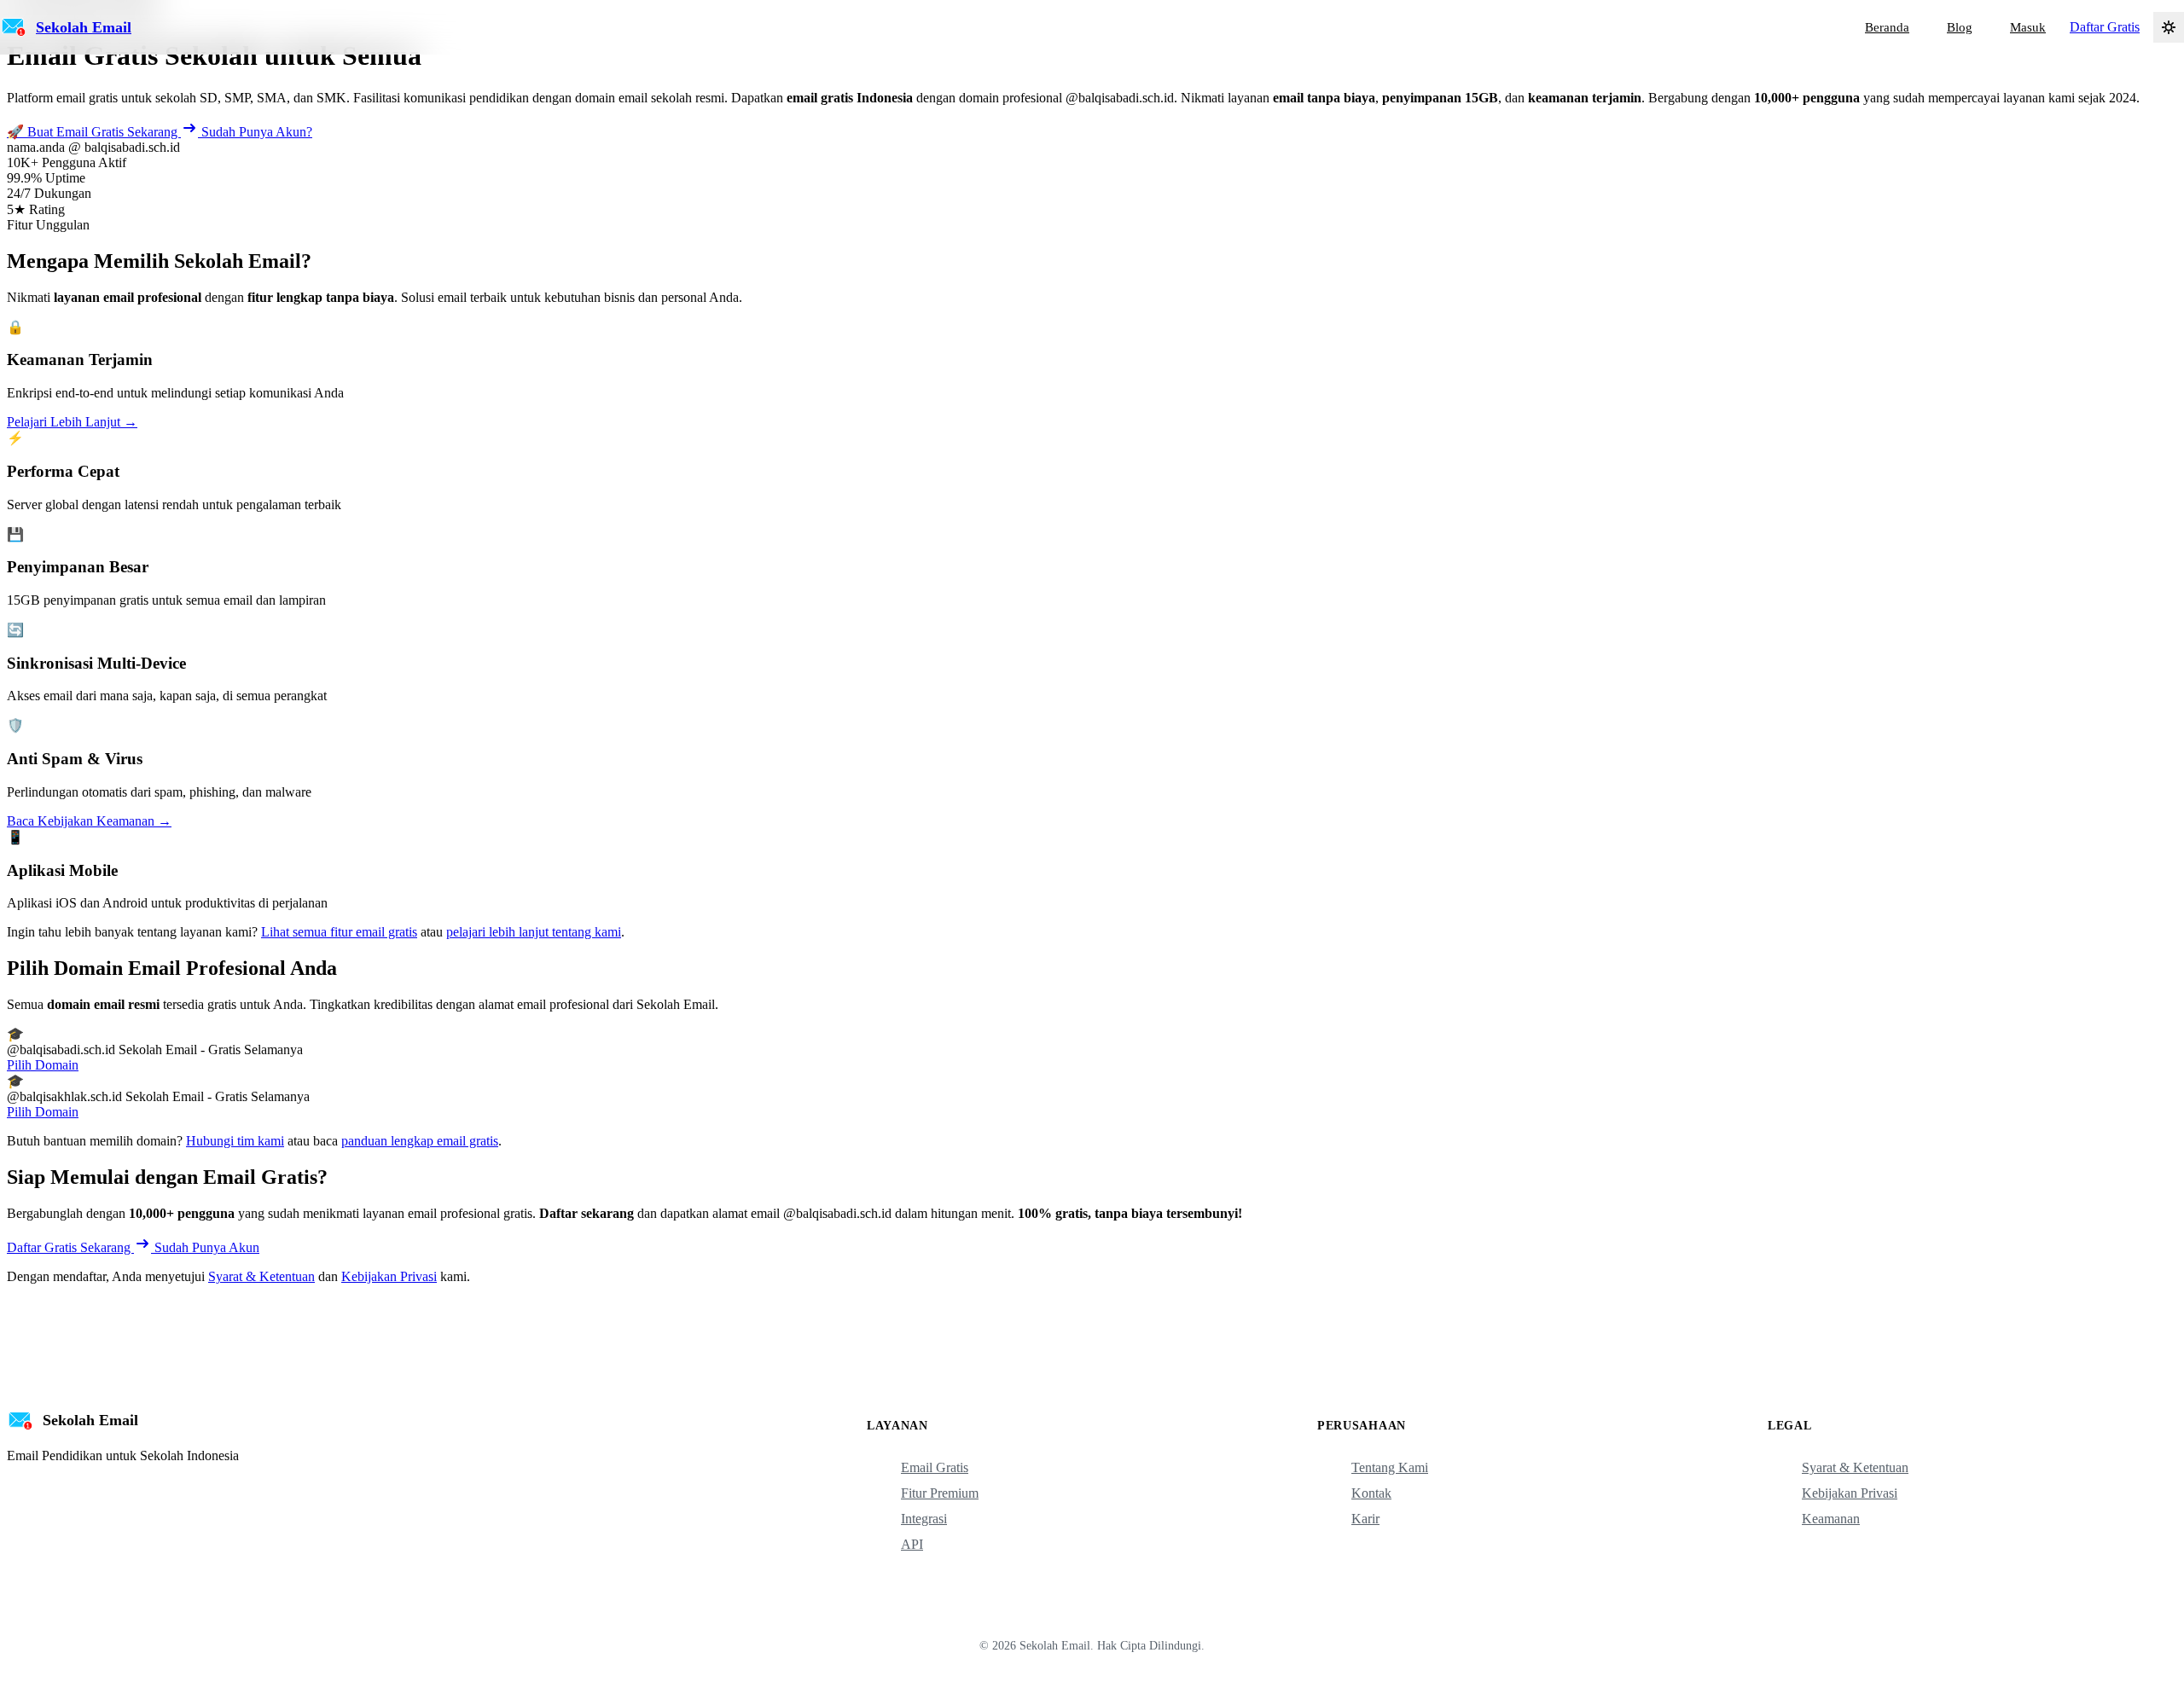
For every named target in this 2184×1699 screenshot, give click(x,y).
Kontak (1371, 1493)
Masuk (2028, 27)
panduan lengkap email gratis (420, 1141)
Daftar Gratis (2105, 27)
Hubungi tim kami (235, 1141)
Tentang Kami (1390, 1467)
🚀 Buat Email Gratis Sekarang (94, 132)
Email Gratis (935, 1467)
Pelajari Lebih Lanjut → (72, 422)
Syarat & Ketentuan (261, 1276)
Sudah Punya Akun (207, 1247)
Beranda (1887, 27)
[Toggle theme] (2169, 27)
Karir (1365, 1519)
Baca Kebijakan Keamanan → (89, 821)
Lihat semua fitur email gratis (339, 932)
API (912, 1544)
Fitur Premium (940, 1493)
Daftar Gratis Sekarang (70, 1247)
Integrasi (924, 1519)
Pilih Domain (43, 1065)
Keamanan (1831, 1519)
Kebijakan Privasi (389, 1276)
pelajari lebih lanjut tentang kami (534, 932)
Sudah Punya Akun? (257, 132)
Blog (1960, 27)
